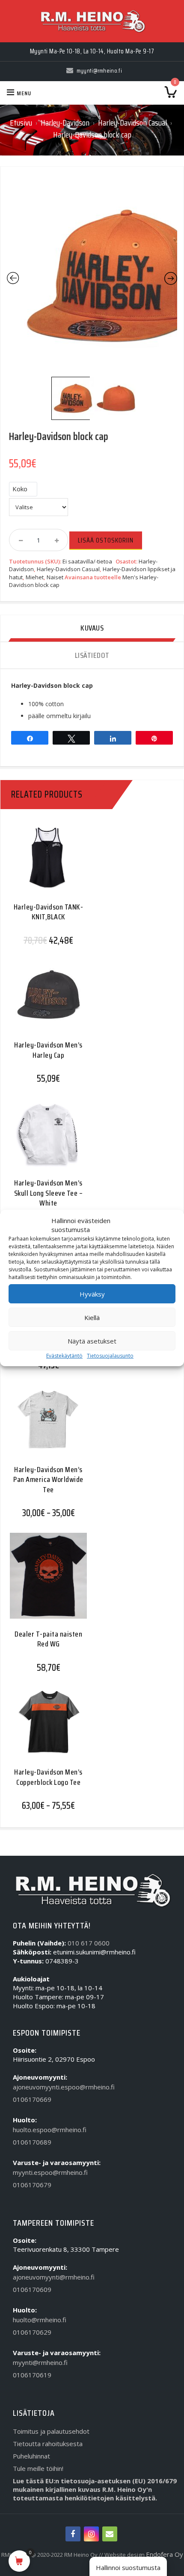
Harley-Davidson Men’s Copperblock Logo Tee (48, 1777)
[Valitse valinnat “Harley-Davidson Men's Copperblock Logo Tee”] (45, 1728)
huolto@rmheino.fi (40, 2320)
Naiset (55, 577)
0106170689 (32, 2142)
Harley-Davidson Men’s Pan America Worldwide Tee (48, 1480)
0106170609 (32, 2289)
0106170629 (32, 2332)
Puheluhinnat (31, 2456)
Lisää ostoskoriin (106, 540)
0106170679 (32, 2185)
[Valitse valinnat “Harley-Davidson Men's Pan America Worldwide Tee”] (45, 1426)
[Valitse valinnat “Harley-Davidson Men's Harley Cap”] (45, 1001)
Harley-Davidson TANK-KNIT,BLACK (49, 912)
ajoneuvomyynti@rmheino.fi (54, 2277)
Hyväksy (92, 1294)
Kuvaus (92, 628)
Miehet (35, 577)
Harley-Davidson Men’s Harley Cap (48, 1050)
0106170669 (32, 2099)
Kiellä (92, 1317)
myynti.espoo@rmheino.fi (50, 2172)
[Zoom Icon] (92, 276)
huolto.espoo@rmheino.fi (50, 2130)
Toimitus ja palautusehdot (51, 2431)
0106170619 (32, 2375)
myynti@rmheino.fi (40, 2362)
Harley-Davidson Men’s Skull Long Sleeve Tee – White (49, 1193)
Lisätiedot (92, 655)
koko (20, 489)
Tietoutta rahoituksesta (48, 2444)
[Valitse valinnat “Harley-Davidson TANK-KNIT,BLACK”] (45, 863)
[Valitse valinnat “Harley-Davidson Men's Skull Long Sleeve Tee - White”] (45, 1139)
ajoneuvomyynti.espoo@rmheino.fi (64, 2087)
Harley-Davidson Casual (132, 123)
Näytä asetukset (92, 1341)
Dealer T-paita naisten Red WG (48, 1639)
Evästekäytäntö (64, 1356)
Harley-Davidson (65, 123)
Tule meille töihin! (38, 2468)
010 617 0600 (89, 1943)
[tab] (92, 629)
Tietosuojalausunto (110, 1356)
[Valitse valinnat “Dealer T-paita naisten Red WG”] (45, 1581)
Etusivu (21, 123)
